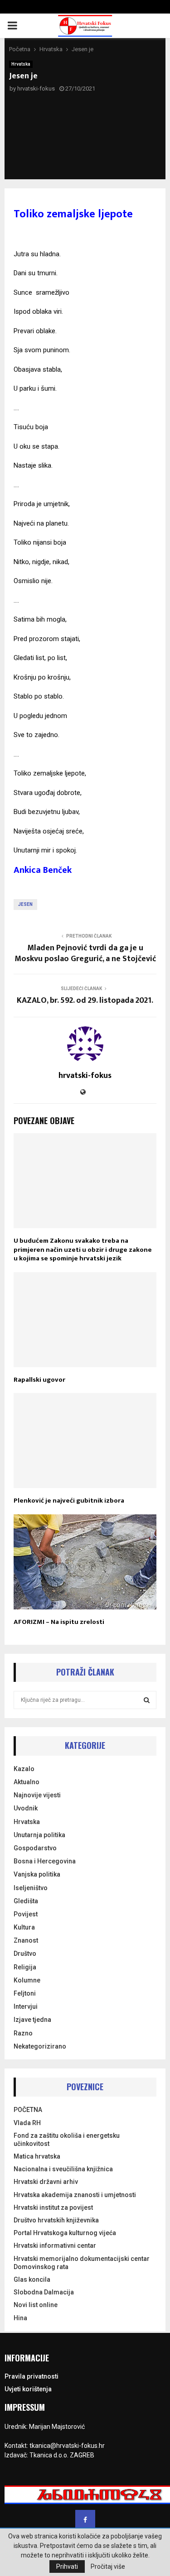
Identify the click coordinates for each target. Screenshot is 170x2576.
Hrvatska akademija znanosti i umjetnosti (75, 2195)
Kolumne (27, 1980)
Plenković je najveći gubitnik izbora (69, 1501)
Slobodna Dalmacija (44, 2292)
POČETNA (28, 2110)
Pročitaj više (108, 2566)
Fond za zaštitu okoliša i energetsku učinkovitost (67, 2140)
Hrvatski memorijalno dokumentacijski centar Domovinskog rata (82, 2263)
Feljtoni (25, 1993)
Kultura (24, 1927)
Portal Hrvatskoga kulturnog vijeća (65, 2233)
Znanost (26, 1940)
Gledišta (26, 1901)
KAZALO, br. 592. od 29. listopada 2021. (85, 1001)
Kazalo (24, 1769)
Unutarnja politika (39, 1835)
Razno (23, 2033)
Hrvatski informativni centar (55, 2246)
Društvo (25, 1954)
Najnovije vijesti (37, 1795)
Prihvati (67, 2566)
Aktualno (27, 1782)
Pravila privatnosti (32, 2376)
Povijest (26, 1914)
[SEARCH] (147, 1700)
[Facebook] (85, 2520)
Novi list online (36, 2305)
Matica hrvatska (37, 2156)
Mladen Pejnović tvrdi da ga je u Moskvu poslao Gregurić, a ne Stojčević (85, 953)
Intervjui (26, 2006)
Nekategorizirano (40, 2046)
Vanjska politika (37, 1874)
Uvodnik (26, 1808)
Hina (20, 2318)
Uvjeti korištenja (28, 2389)
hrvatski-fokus (36, 89)
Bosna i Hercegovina (45, 1861)
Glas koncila (32, 2279)
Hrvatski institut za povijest (53, 2207)
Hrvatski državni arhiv (46, 2182)
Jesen (25, 904)
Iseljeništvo (31, 1888)
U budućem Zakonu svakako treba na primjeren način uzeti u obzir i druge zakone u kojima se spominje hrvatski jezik (83, 1250)
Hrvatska (21, 64)
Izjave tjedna (32, 2020)
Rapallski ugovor (39, 1380)
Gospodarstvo (35, 1848)
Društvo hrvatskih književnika (56, 2220)
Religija (25, 1967)
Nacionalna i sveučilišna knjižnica (63, 2169)
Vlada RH (27, 2123)
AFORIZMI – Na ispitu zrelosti (59, 1622)
